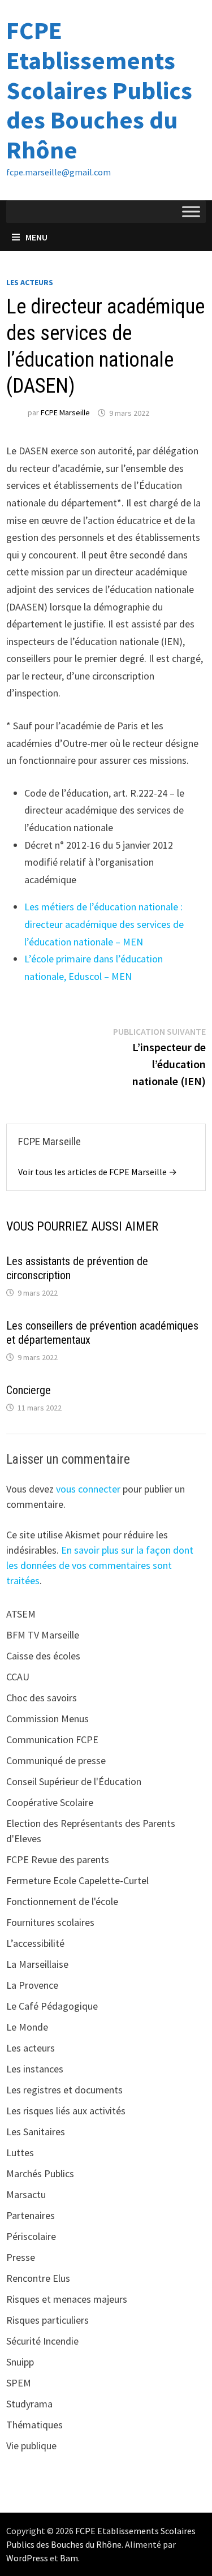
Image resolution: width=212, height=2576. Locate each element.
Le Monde (27, 2027)
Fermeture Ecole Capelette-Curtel (77, 1880)
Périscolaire (31, 2236)
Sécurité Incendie (42, 2341)
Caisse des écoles (43, 1656)
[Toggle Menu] (191, 211)
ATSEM (21, 1614)
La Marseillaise (37, 1964)
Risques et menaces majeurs (67, 2299)
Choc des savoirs (42, 1698)
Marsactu (26, 2194)
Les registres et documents (64, 2090)
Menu (36, 237)
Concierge (29, 1390)
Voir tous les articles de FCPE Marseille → (98, 1172)
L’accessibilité (35, 1943)
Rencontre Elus (38, 2278)
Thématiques (34, 2425)
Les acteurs (30, 282)
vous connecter (88, 1489)
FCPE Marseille (65, 413)
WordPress (27, 2558)
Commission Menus (47, 1719)
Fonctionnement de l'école (62, 1901)
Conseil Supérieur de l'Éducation (74, 1781)
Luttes (20, 2153)
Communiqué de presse (56, 1760)
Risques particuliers (47, 2320)
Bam (69, 2558)
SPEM (19, 2383)
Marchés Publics (40, 2173)
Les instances (35, 2069)
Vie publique (31, 2446)
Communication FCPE (52, 1739)
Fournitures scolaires (50, 1922)
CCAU (18, 1677)
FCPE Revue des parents (58, 1859)
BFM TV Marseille (43, 1635)
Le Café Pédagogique (52, 2006)
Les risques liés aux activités (66, 2111)
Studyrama (29, 2404)
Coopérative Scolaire (50, 1802)
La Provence (32, 1985)
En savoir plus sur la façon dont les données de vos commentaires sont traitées (100, 1565)
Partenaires (31, 2215)
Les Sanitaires (36, 2132)
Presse (21, 2257)
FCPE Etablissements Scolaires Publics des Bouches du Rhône (99, 90)
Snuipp (20, 2362)
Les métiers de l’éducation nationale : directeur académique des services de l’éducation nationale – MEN (104, 924)
